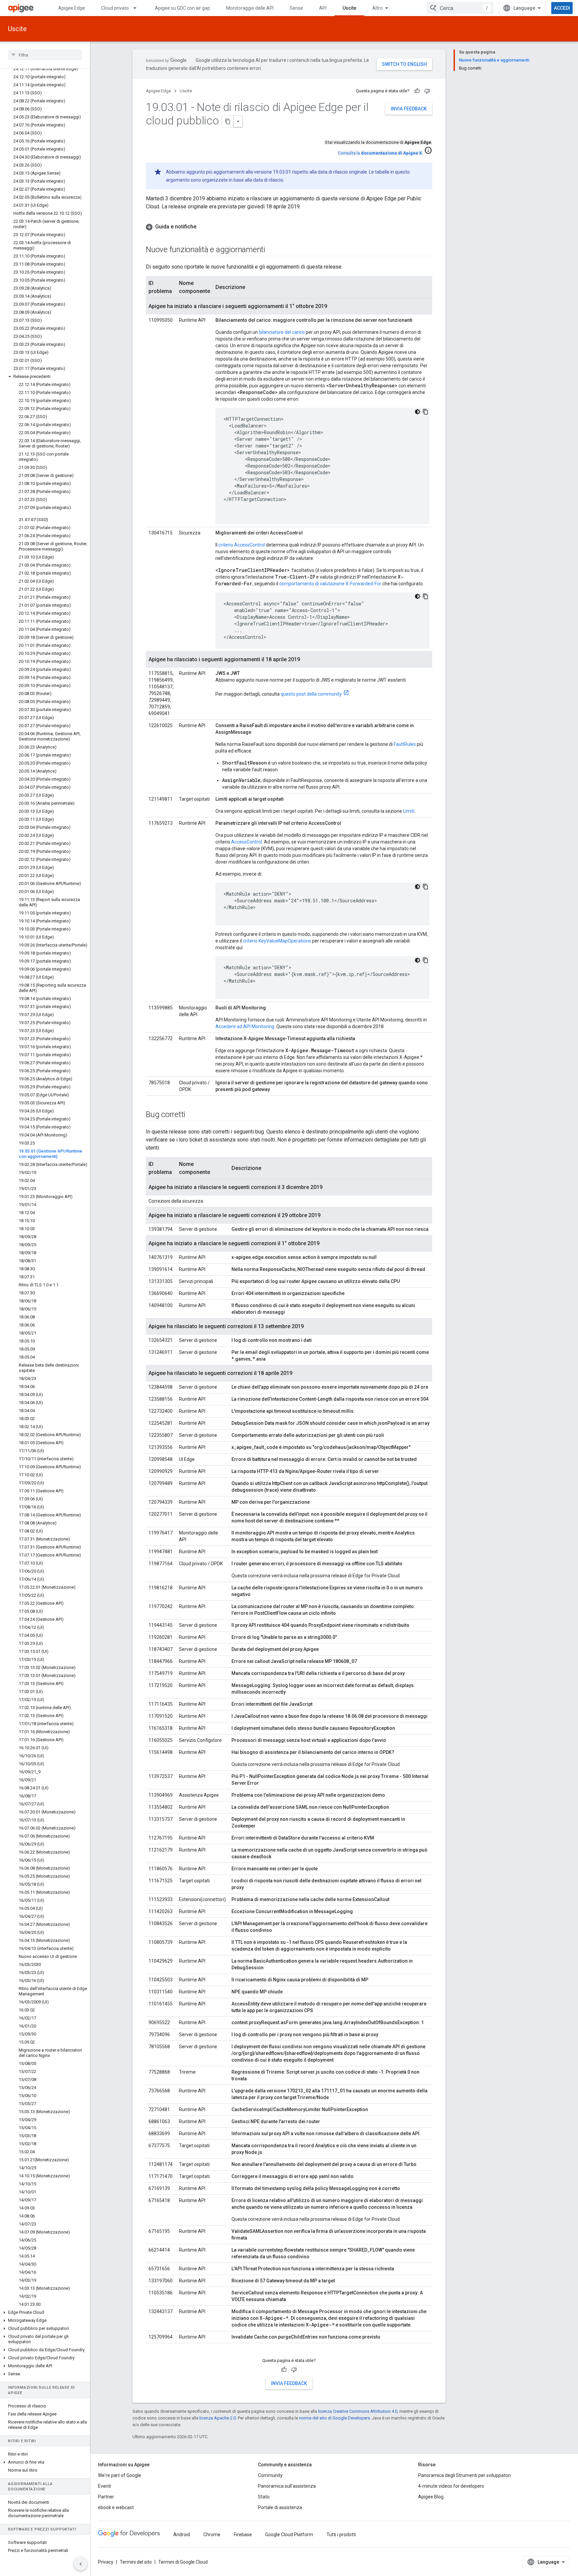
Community (270, 2475)
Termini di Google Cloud (183, 2562)
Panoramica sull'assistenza (287, 2486)
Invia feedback (409, 109)
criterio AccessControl (242, 545)
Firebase (243, 2535)
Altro (377, 8)
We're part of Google (120, 2475)
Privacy (106, 2562)
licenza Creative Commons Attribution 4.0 (358, 2411)
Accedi (562, 8)
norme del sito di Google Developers (334, 2418)
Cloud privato (115, 8)
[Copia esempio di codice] (425, 412)
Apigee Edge (72, 8)
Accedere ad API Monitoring (245, 1026)
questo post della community (311, 694)
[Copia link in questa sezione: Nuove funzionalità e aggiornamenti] (272, 250)
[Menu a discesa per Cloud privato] (138, 8)
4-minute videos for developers (451, 2486)
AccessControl (247, 842)
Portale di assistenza (280, 2507)
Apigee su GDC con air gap (182, 8)
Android (182, 2535)
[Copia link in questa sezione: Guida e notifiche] (203, 227)
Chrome (212, 2535)
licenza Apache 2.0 (218, 2418)
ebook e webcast (116, 2507)
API (323, 8)
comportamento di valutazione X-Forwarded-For (330, 584)
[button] (45, 377)
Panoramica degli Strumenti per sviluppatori (464, 2475)
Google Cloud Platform (289, 2535)
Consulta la (380, 153)
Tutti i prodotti (341, 2535)
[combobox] (460, 8)
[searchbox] (45, 55)
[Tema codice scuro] (417, 412)
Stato (264, 2497)
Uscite (349, 8)
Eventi (105, 2486)
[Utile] (417, 91)
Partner (106, 2497)
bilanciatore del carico (282, 332)
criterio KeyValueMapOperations (277, 941)
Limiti (409, 811)
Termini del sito (136, 2562)
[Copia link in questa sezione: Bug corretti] (192, 1115)
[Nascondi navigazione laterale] (81, 2564)
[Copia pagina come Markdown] (228, 121)
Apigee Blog (431, 2497)
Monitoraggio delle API (250, 8)
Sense (296, 8)
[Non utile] (427, 91)
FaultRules (405, 744)
